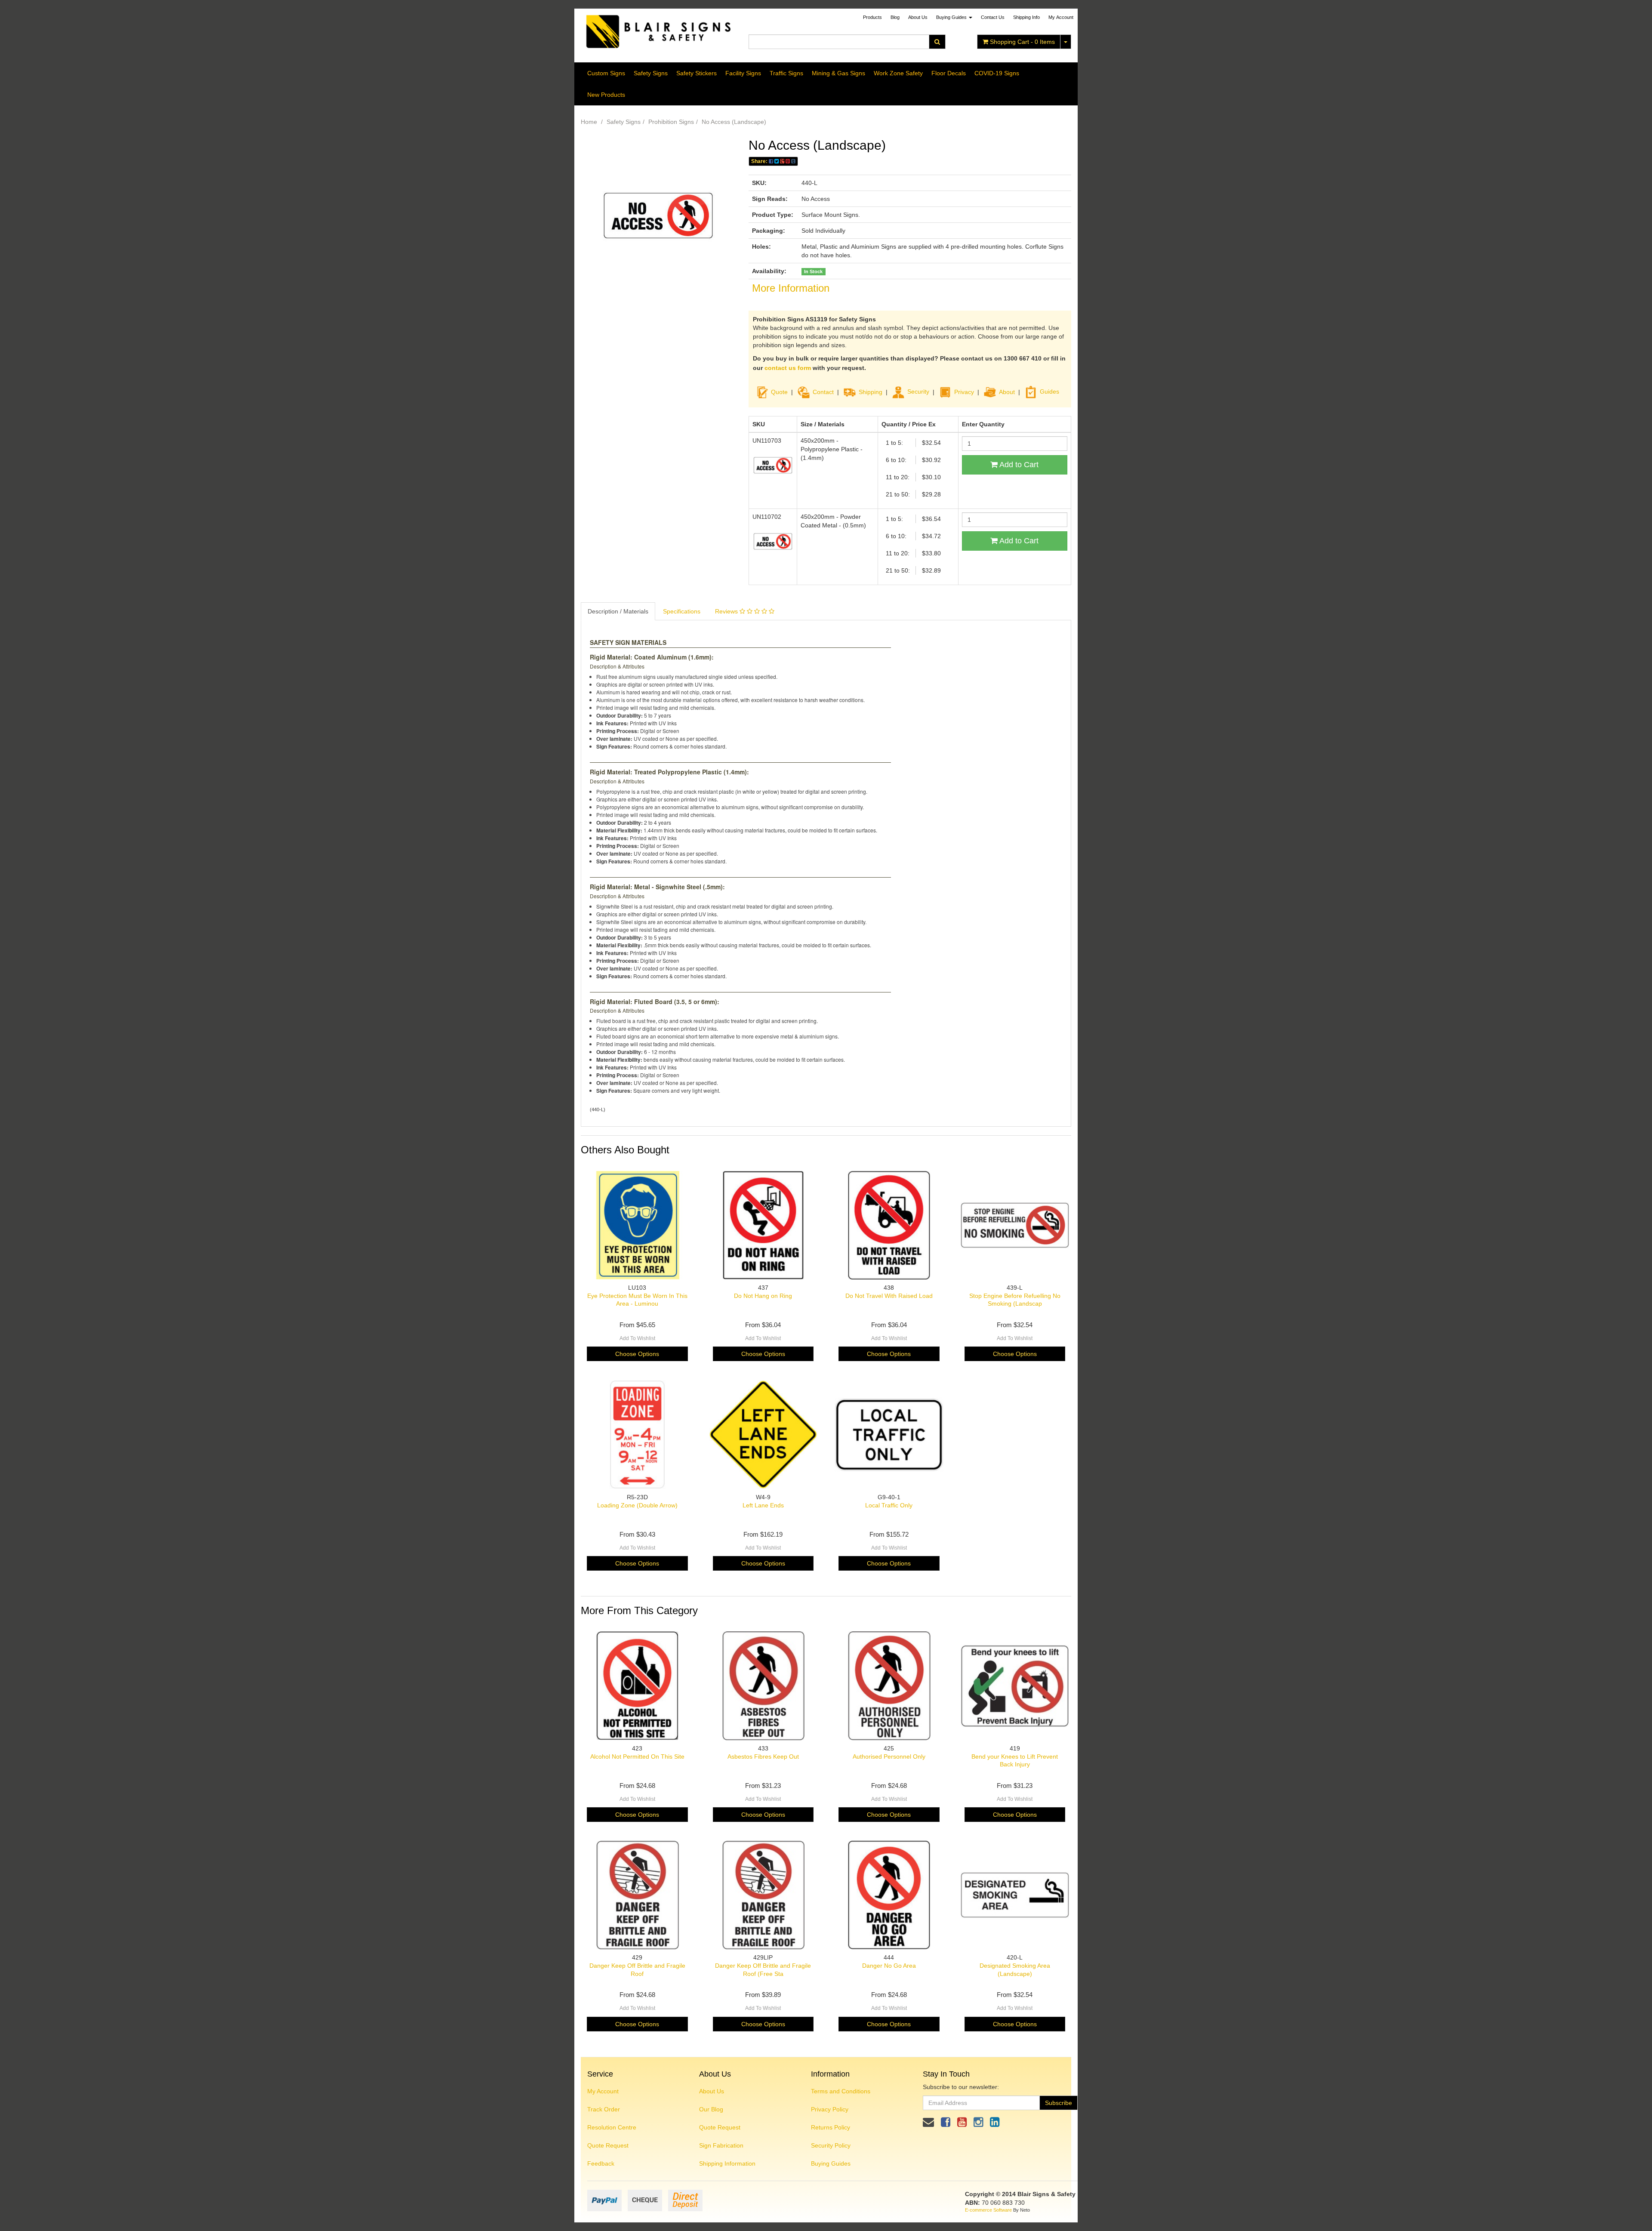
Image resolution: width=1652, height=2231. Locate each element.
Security (918, 391)
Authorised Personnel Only (889, 1756)
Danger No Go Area (889, 1966)
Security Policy (831, 2145)
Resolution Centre (612, 2127)
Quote (779, 391)
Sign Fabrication (721, 2145)
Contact (823, 391)
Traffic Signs (786, 73)
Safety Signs (651, 73)
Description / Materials (618, 611)
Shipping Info (1026, 17)
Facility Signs (743, 73)
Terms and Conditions (841, 2091)
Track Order (604, 2109)
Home (589, 122)
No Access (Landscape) (734, 122)
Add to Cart (1018, 465)
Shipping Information (727, 2163)
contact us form (788, 368)
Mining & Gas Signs (838, 73)
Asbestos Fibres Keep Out (763, 1756)
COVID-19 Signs (997, 73)
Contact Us (993, 17)
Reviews (727, 611)
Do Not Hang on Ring (763, 1296)
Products (872, 17)
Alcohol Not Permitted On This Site (637, 1756)
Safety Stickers (697, 73)
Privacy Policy (830, 2109)
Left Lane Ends (763, 1505)
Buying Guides (952, 17)
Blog (895, 17)
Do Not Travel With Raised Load (889, 1296)
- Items (1022, 42)
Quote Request (608, 2145)
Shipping (871, 391)
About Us (918, 17)
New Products (606, 95)
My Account (603, 2091)
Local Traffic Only (889, 1505)
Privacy (964, 391)
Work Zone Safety (898, 73)
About (1007, 391)
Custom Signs (606, 73)
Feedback (601, 2163)
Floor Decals (949, 73)
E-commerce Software (988, 2210)
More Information (791, 288)
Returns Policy (831, 2127)
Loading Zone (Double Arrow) (637, 1505)
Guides (1049, 391)
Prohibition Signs (671, 122)
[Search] (937, 42)
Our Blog (711, 2109)
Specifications (682, 611)
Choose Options (637, 1354)
